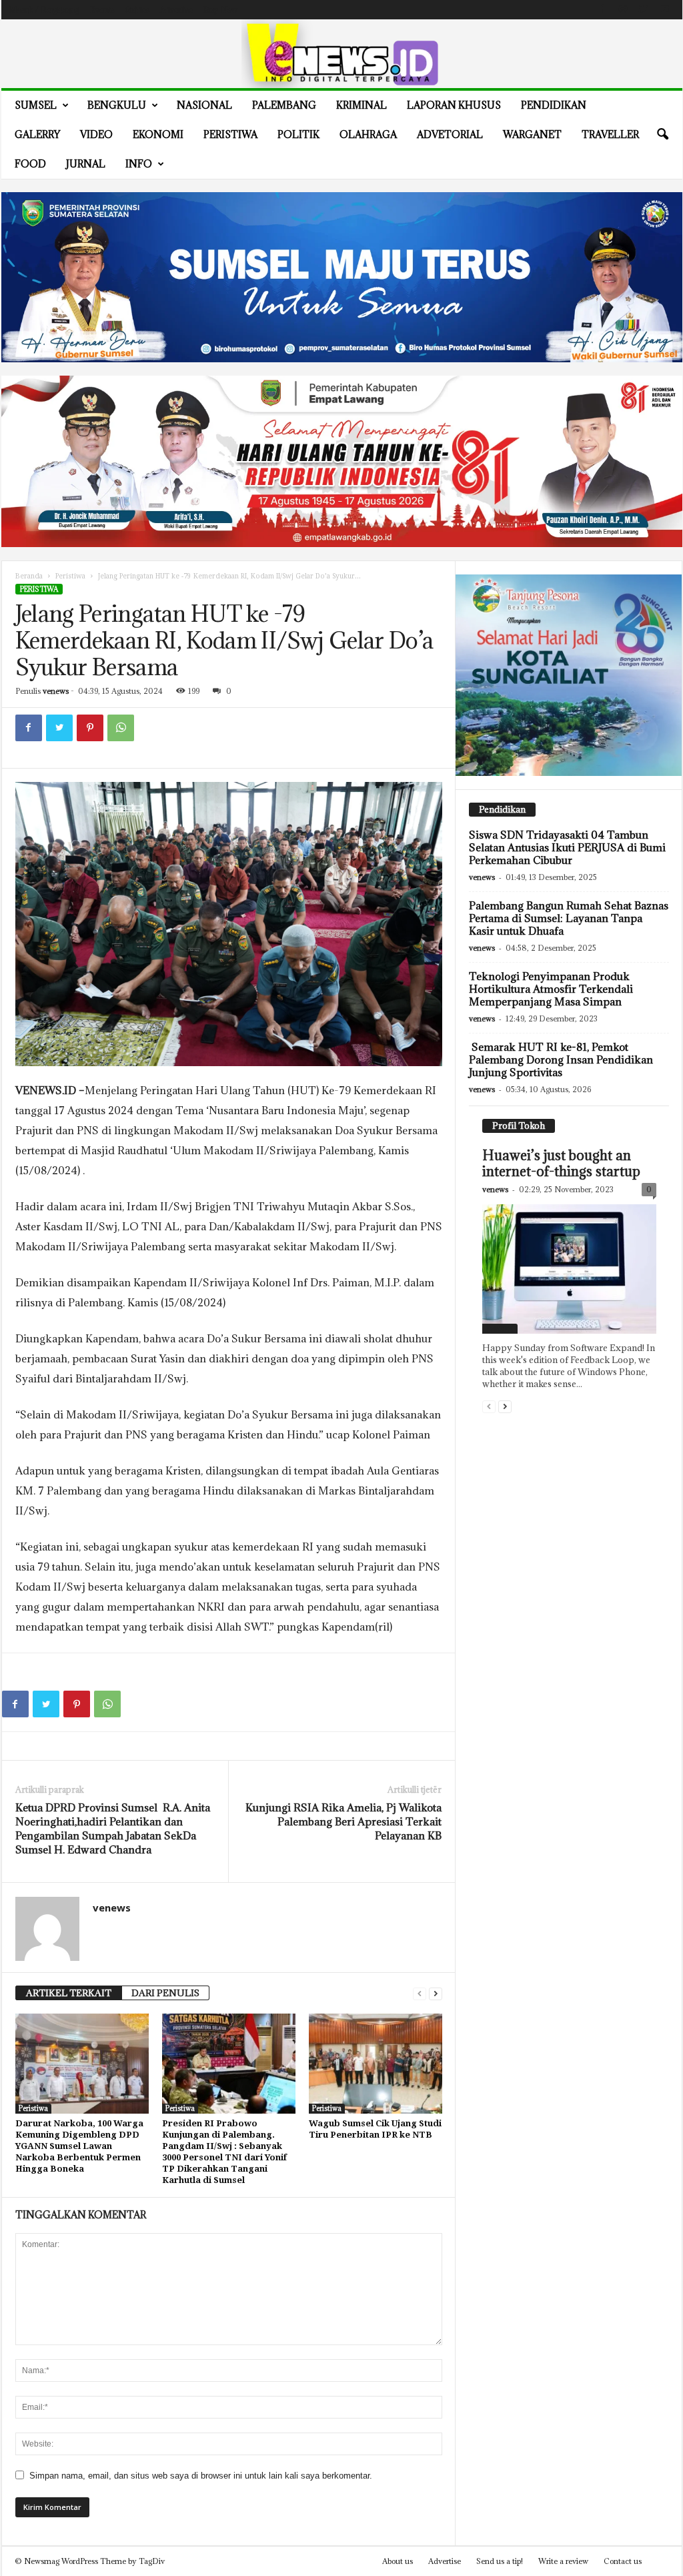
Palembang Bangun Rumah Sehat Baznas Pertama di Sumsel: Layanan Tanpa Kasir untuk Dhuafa (569, 918)
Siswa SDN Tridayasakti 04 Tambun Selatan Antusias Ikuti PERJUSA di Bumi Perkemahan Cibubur (567, 847)
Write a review (563, 2561)
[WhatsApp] (121, 728)
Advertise (176, 10)
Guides (137, 10)
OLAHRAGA (368, 134)
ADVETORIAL (450, 134)
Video (96, 134)
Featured (500, 1328)
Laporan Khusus (454, 105)
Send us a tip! (500, 2561)
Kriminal (362, 105)
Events (102, 10)
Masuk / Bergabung (44, 10)
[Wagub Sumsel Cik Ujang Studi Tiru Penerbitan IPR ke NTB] (376, 2064)
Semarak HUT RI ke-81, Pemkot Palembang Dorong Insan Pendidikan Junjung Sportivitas (561, 1059)
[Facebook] (602, 10)
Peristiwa (230, 134)
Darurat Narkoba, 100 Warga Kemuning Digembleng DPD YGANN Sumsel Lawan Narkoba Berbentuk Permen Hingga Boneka (79, 2146)
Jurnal (86, 164)
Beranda (29, 576)
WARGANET (532, 134)
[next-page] (436, 1993)
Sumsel (36, 105)
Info (139, 164)
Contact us (623, 2561)
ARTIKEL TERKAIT (69, 1993)
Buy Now (220, 10)
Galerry (37, 134)
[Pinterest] (90, 728)
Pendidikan (554, 105)
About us (398, 2561)
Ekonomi (158, 134)
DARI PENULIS (165, 1993)
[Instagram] (623, 10)
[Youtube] (664, 10)
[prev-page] (420, 1993)
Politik (298, 134)
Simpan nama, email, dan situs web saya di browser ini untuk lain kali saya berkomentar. (201, 2476)
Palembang (284, 105)
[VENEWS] (342, 54)
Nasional (204, 105)
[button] (662, 135)
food (30, 164)
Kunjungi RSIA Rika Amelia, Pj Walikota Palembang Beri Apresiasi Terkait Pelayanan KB (344, 1821)
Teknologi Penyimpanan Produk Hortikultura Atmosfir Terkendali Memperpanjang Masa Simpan (551, 989)
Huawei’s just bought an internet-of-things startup (561, 1164)
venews (56, 691)
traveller (610, 134)
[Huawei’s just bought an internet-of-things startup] (569, 1269)
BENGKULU (117, 105)
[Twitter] (644, 10)
